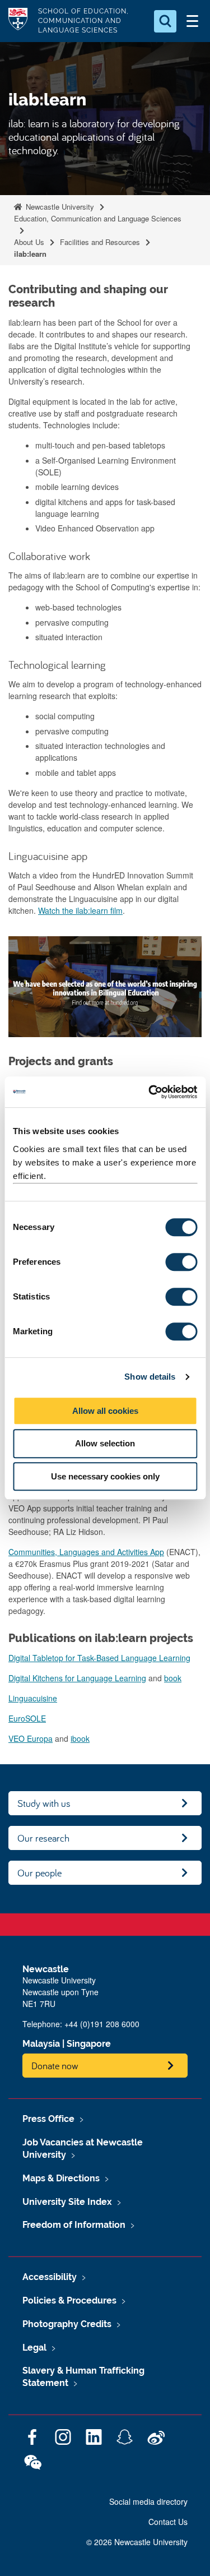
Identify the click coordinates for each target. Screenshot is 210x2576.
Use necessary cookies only (105, 1476)
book (173, 1678)
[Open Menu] (192, 21)
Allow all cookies (105, 1411)
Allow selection (105, 1443)
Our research (43, 1838)
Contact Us (168, 2522)
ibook (80, 1738)
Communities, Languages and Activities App (86, 1552)
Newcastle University (59, 207)
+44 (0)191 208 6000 (102, 2024)
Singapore (89, 2044)
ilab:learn (30, 254)
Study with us (44, 1803)
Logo (18, 21)
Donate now (55, 2066)
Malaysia (41, 2044)
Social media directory (148, 2501)
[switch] (181, 1262)
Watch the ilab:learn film (80, 910)
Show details (150, 1377)
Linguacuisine (33, 1698)
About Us (29, 242)
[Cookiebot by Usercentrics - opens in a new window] (150, 1092)
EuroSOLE (27, 1718)
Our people (39, 1873)
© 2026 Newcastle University (137, 2542)
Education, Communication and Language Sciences (98, 218)
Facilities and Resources (100, 242)
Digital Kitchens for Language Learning (77, 1678)
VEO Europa (31, 1738)
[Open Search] (165, 21)
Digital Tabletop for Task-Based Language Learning (99, 1658)
